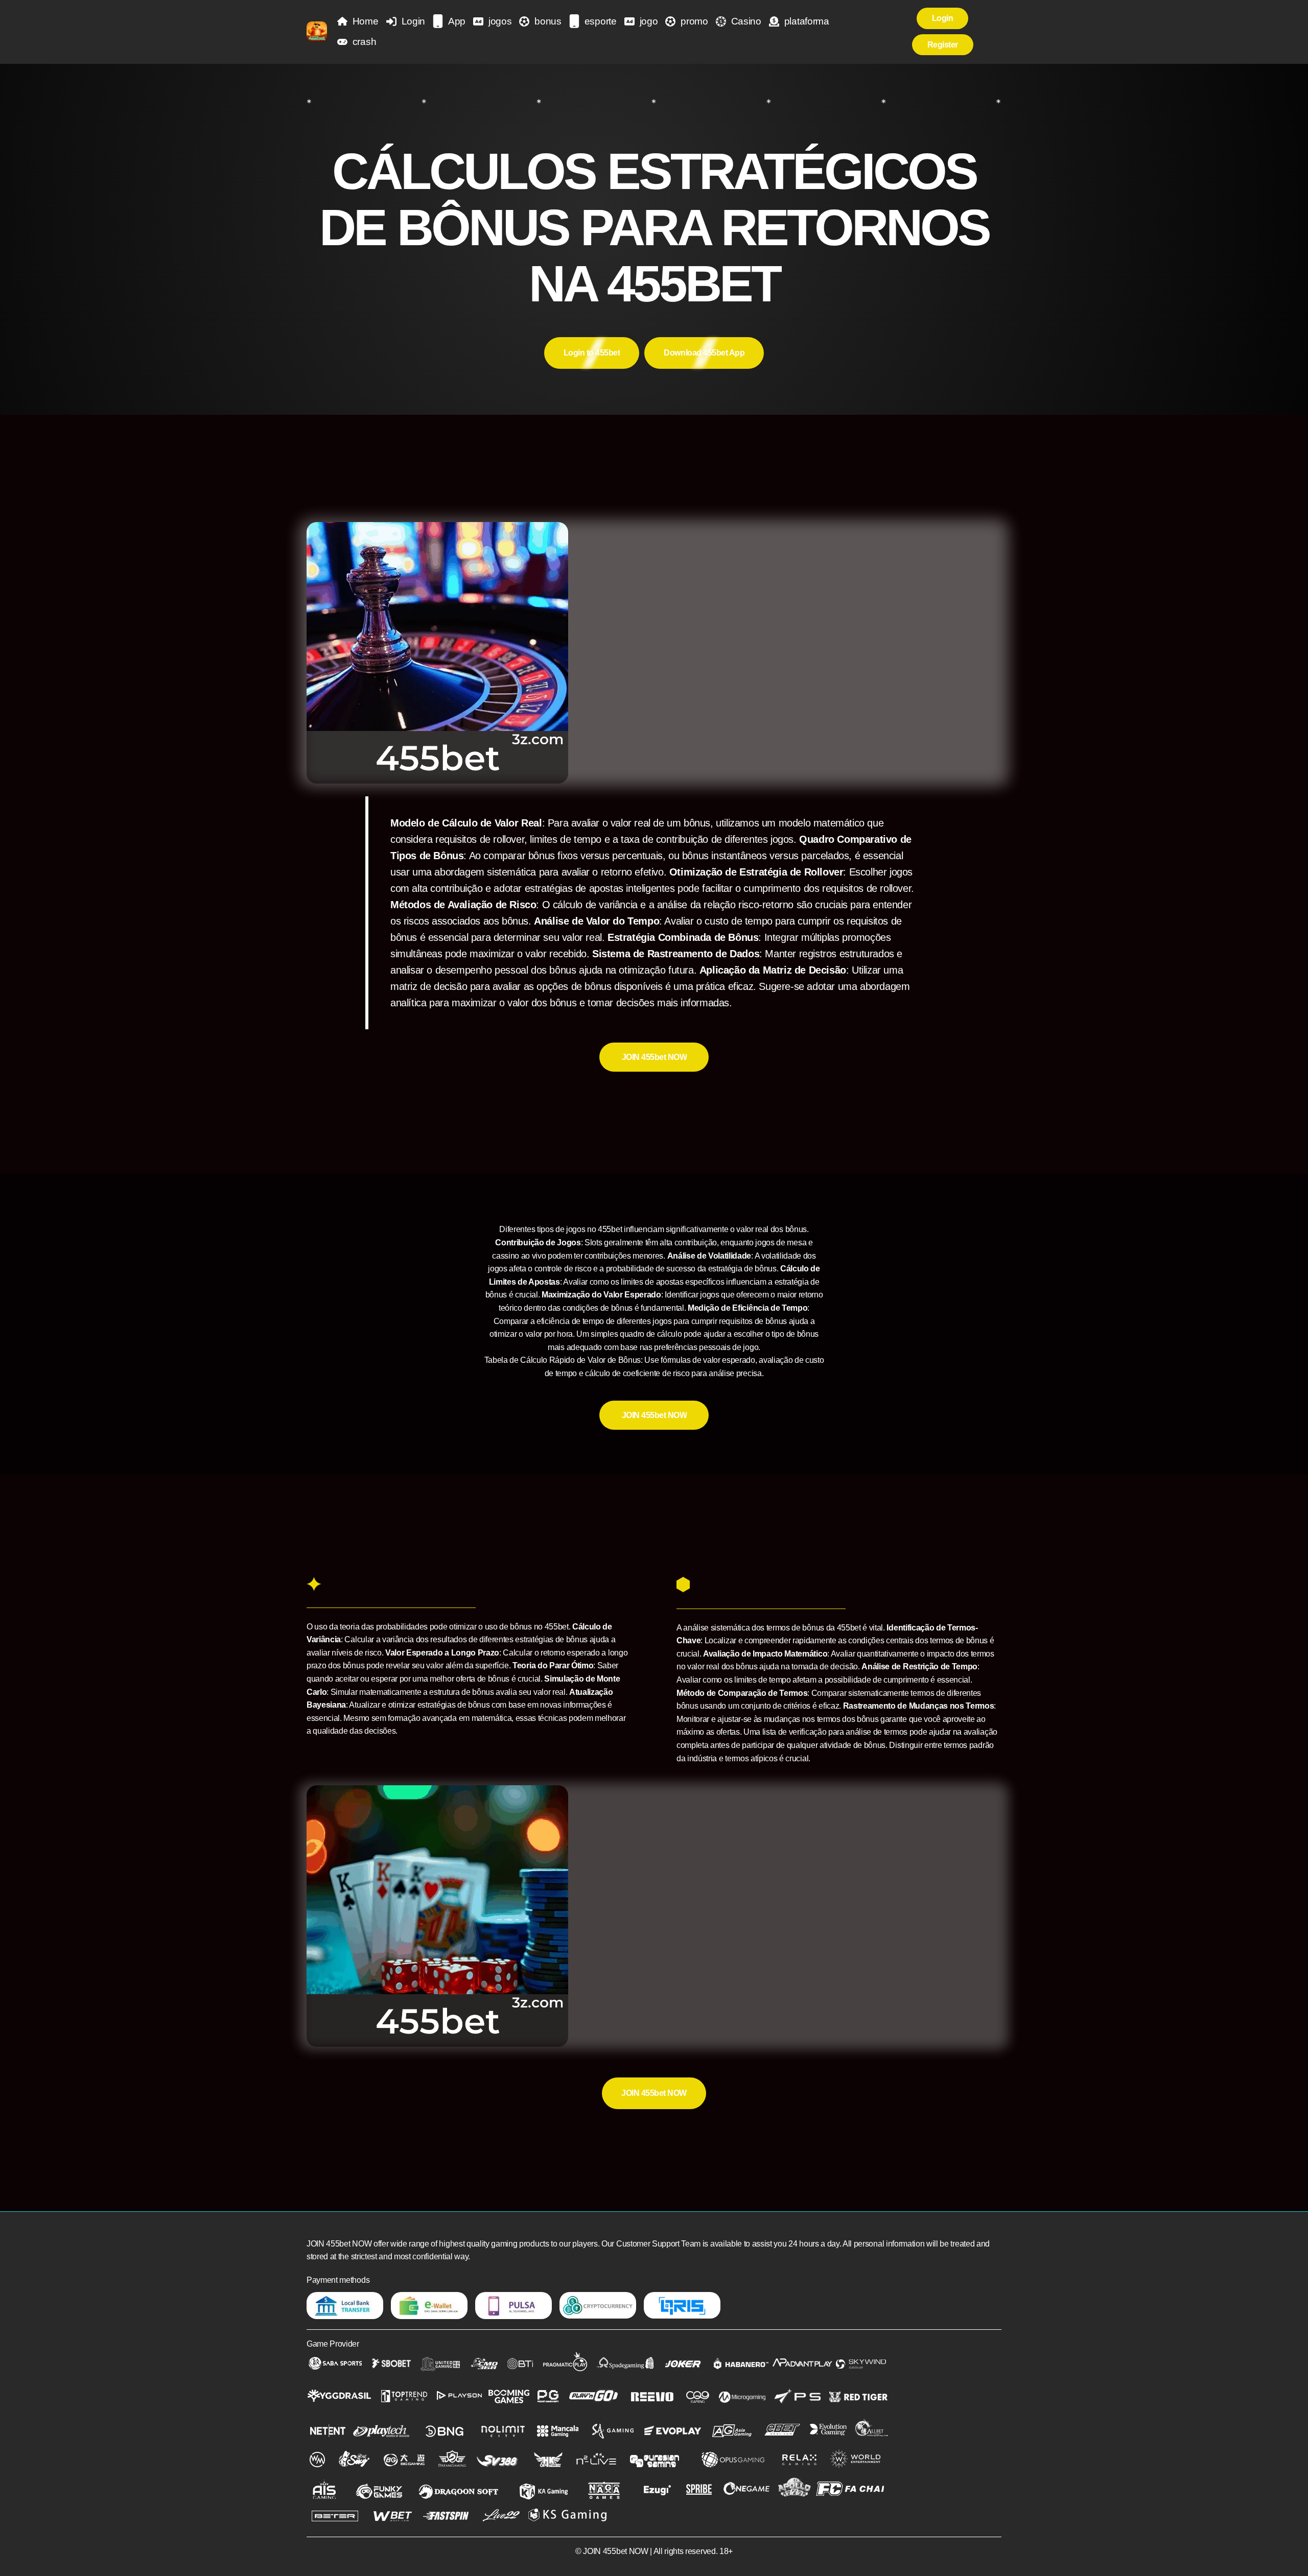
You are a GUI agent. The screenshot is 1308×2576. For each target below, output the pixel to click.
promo (694, 21)
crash (364, 42)
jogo (649, 21)
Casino (746, 21)
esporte (601, 21)
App (457, 21)
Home (366, 21)
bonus (548, 21)
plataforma (807, 21)
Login (413, 21)
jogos (500, 21)
